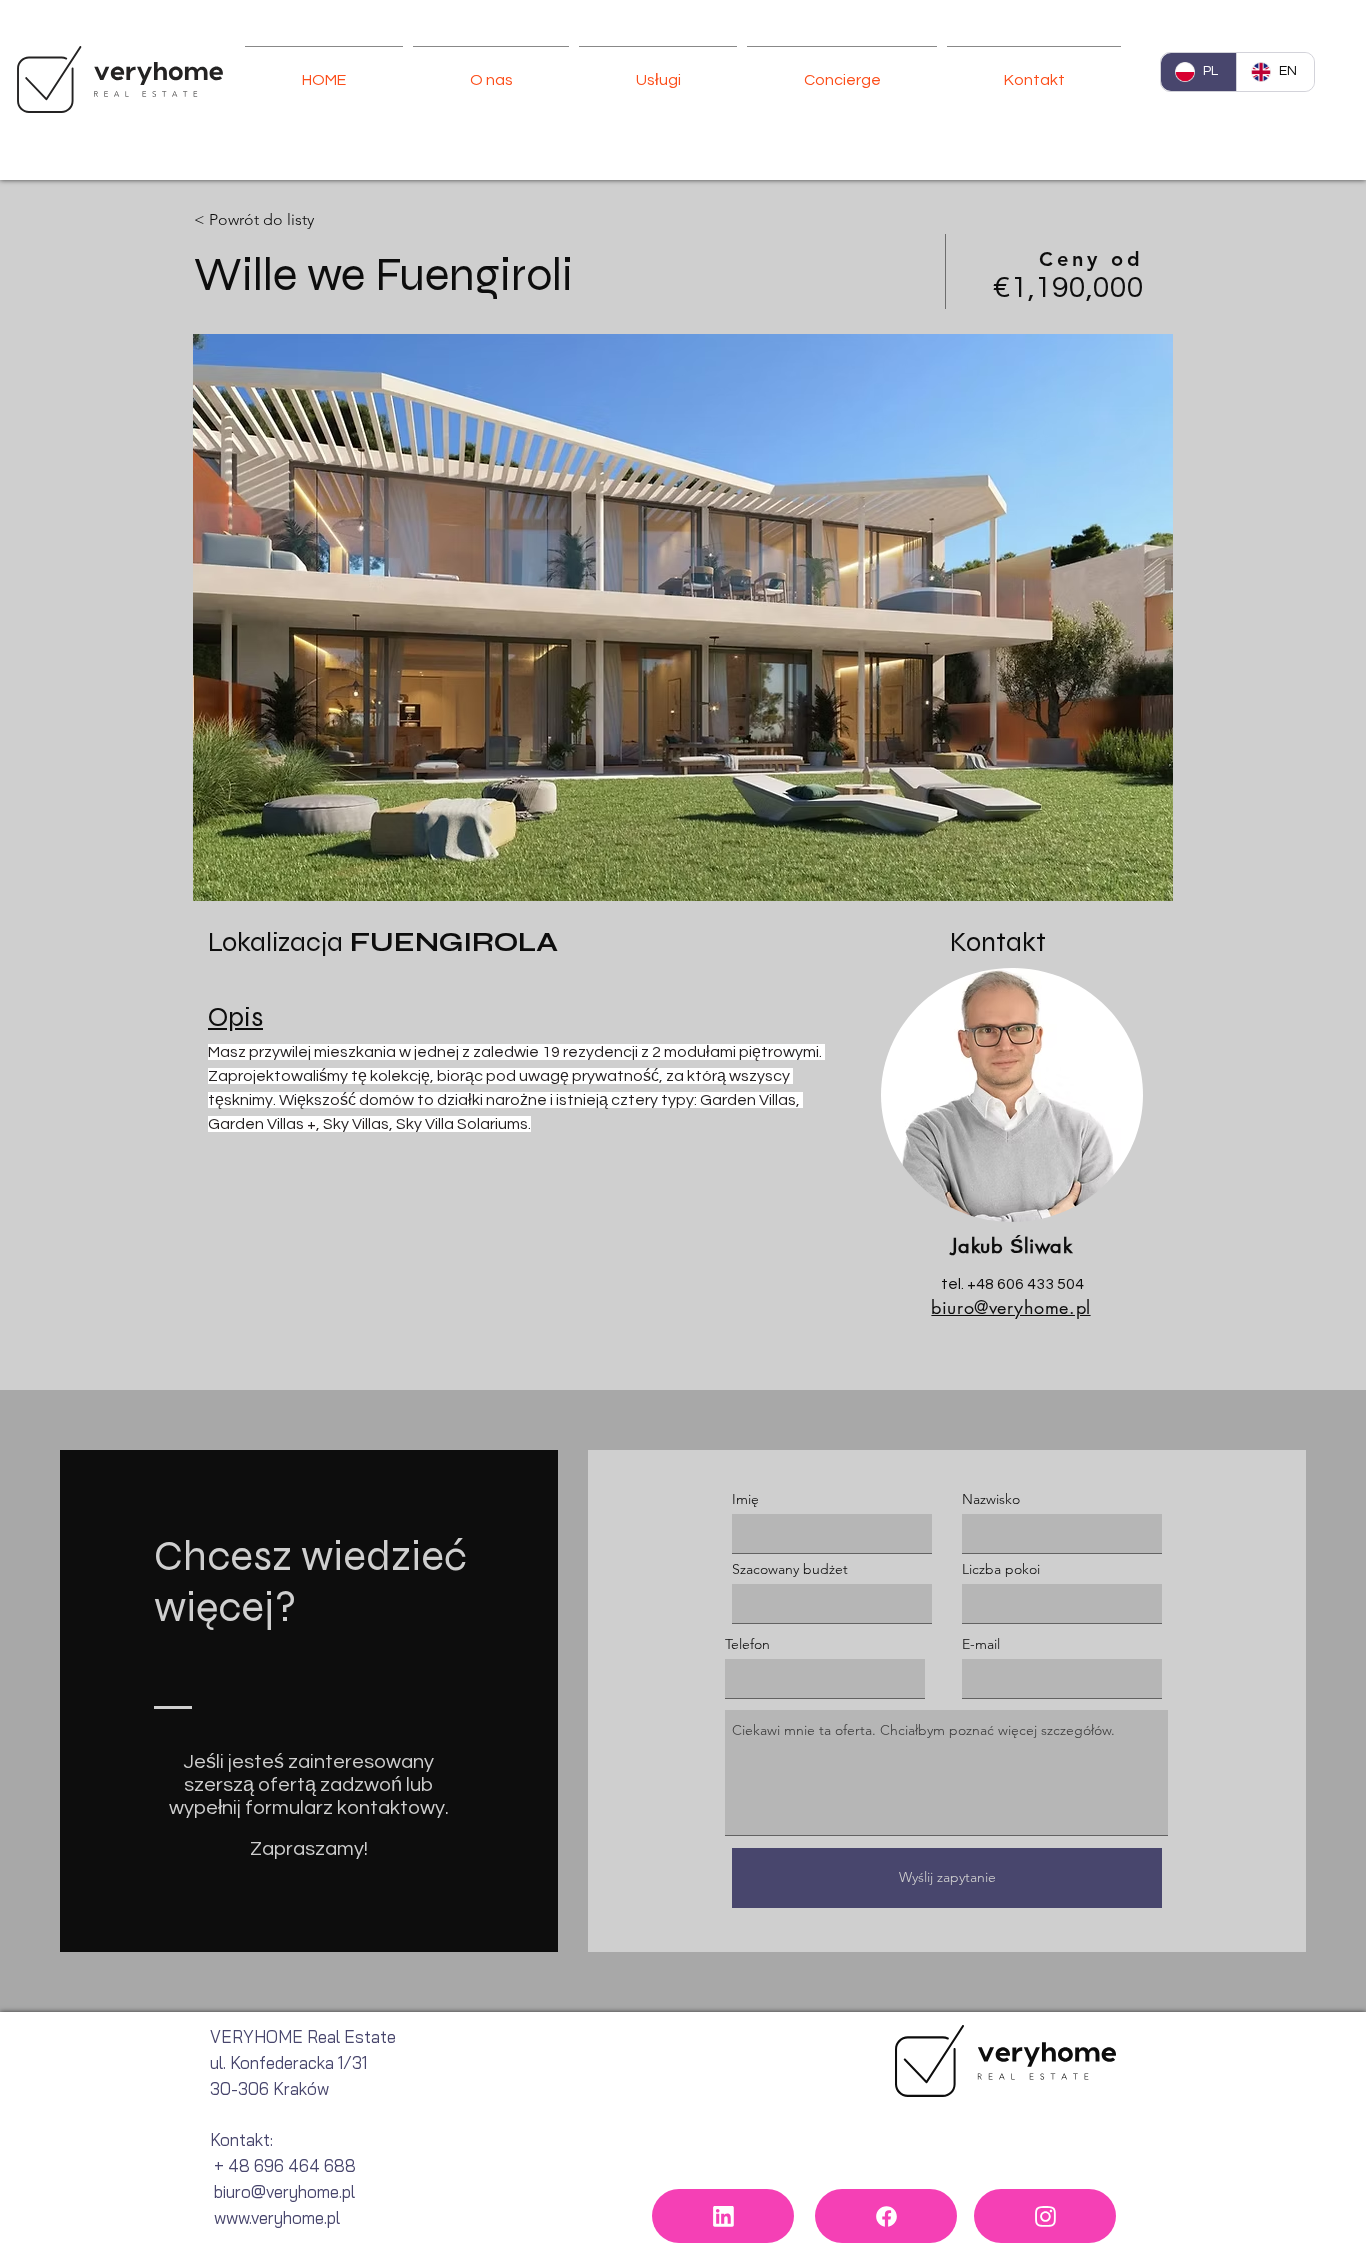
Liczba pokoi (1001, 1569)
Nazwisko (991, 1499)
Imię (745, 1499)
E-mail (981, 1644)
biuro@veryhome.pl (1010, 1307)
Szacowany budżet (790, 1569)
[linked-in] (723, 2216)
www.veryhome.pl (277, 2217)
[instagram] (1045, 2216)
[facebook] (886, 2216)
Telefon (747, 1644)
